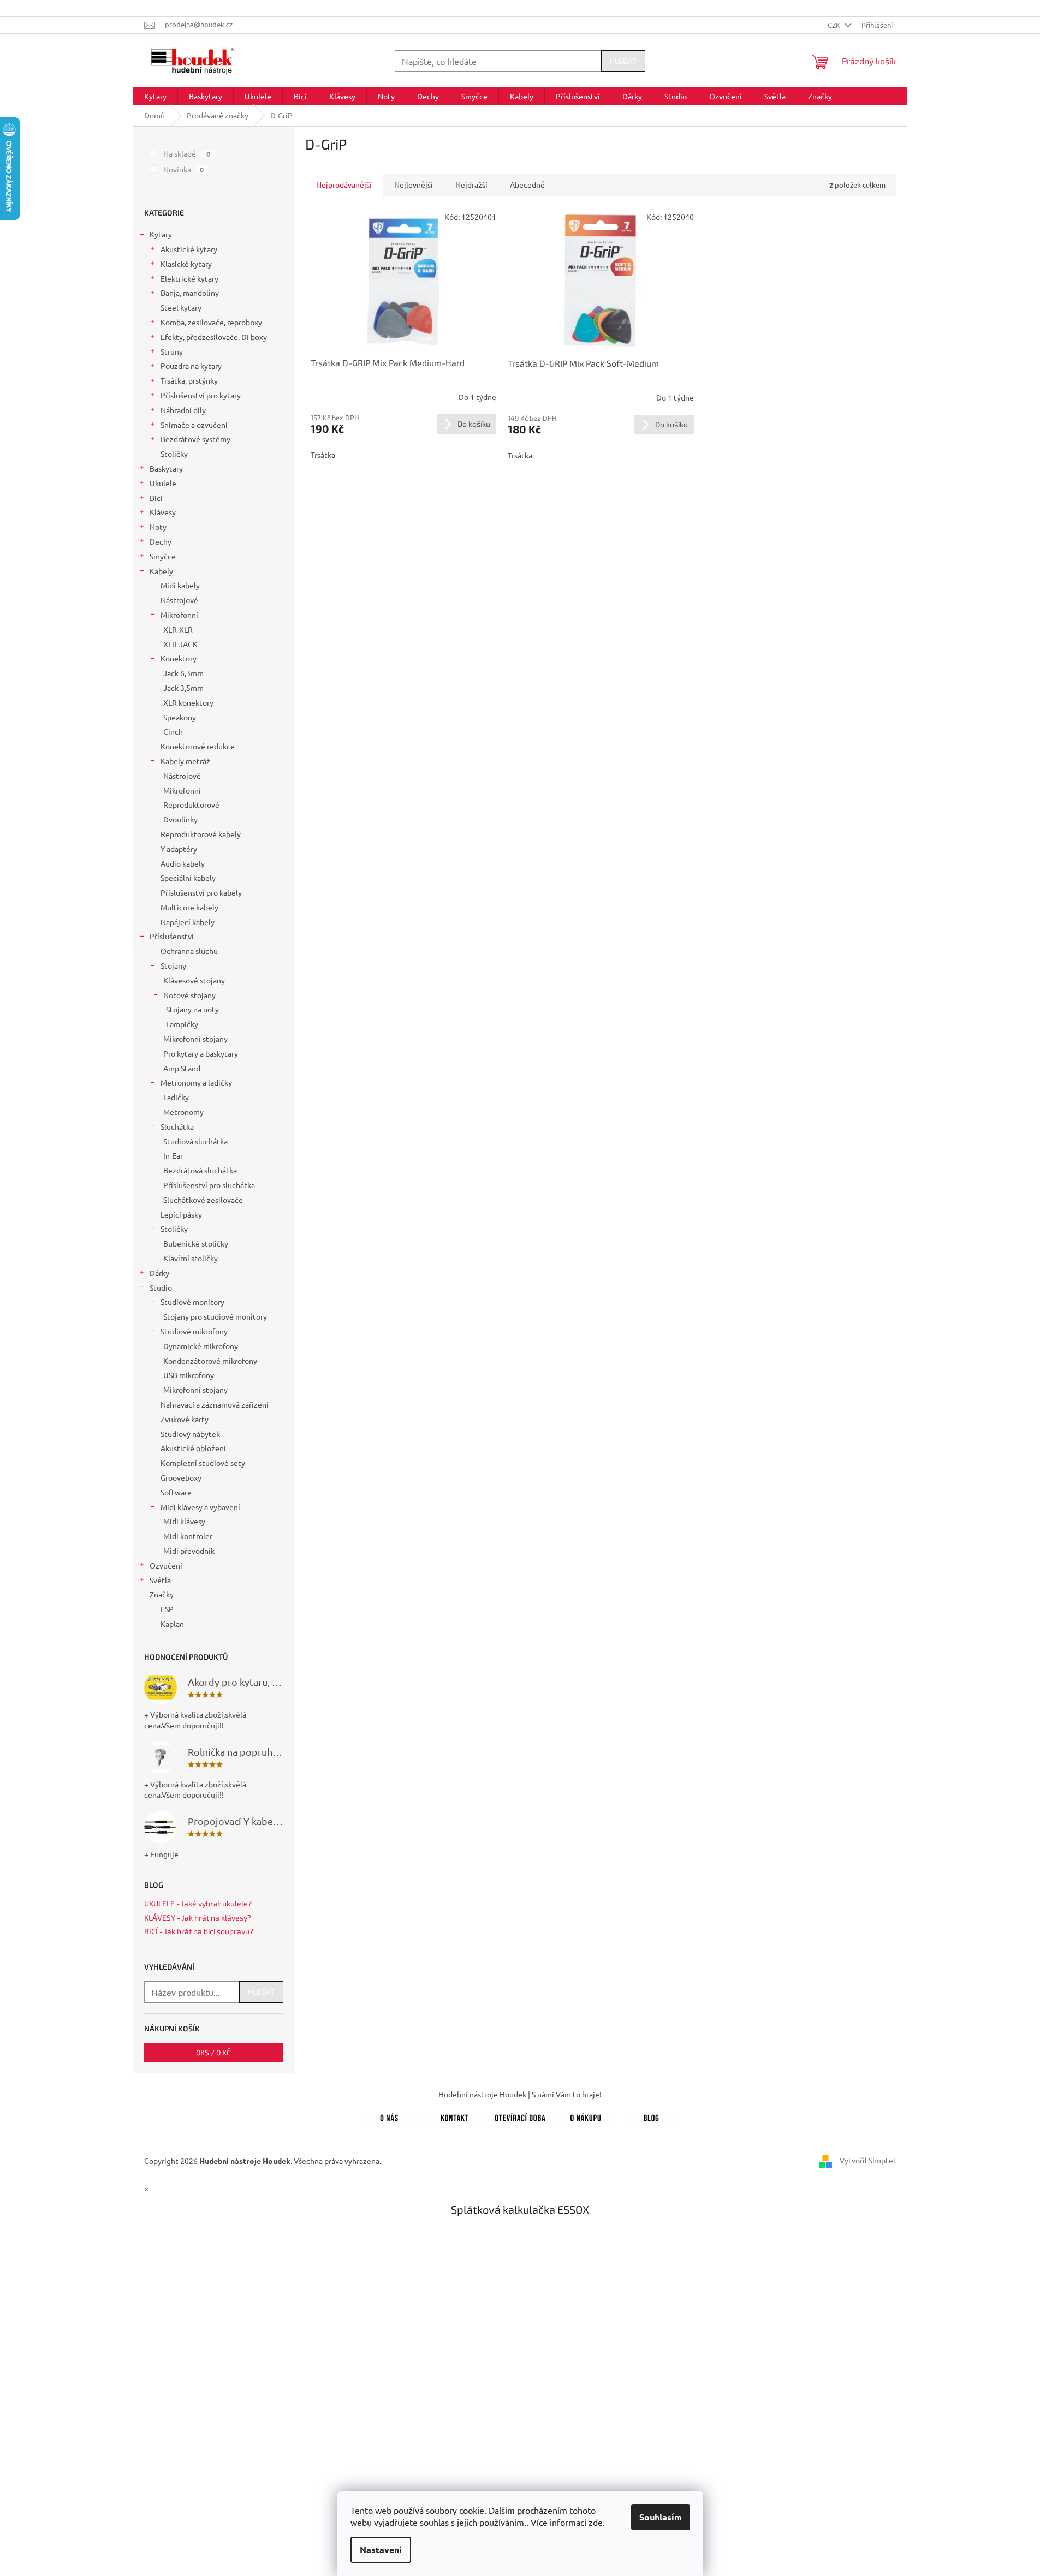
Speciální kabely (188, 878)
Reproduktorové (191, 804)
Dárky (159, 1273)
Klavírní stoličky (191, 1258)
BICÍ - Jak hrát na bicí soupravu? (199, 1931)
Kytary (161, 234)
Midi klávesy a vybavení (200, 1507)
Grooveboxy (181, 1477)
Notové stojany (189, 995)
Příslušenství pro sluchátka (209, 1185)
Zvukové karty (185, 1419)
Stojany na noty (192, 1009)
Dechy (161, 541)
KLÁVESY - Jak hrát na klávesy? (198, 1918)
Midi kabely (180, 585)
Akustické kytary (189, 249)
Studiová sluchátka (195, 1141)
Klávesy (163, 512)
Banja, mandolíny (190, 293)
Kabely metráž (185, 761)
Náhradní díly (183, 410)
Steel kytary (181, 307)
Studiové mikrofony (194, 1331)
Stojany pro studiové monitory (215, 1316)
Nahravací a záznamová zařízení (215, 1404)
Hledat (623, 61)
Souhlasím (661, 2517)
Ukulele (163, 483)
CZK (835, 25)
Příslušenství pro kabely (201, 892)
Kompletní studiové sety (203, 1463)
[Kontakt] (455, 2116)
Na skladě (187, 153)
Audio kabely (183, 863)
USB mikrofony (189, 1375)
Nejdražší (471, 184)
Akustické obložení (193, 1448)
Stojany (173, 965)
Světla (160, 1580)
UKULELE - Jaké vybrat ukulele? (198, 1903)
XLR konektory (188, 702)
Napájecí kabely (188, 922)
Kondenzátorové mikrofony (210, 1361)
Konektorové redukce (198, 746)
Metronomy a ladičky (196, 1082)
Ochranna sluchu (189, 951)
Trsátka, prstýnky (189, 380)
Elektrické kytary (189, 278)
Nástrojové (179, 600)
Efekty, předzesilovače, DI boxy (214, 337)
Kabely (161, 571)
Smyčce (163, 556)
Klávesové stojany (194, 980)
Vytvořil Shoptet (868, 2160)
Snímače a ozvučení (194, 425)
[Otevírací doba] (520, 2116)
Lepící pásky (181, 1214)
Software (176, 1492)
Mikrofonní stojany (195, 1039)
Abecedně (527, 184)
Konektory (179, 658)
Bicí (156, 498)
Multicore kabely (189, 907)
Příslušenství (172, 936)
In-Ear (173, 1155)
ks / (213, 2052)
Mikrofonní (179, 615)
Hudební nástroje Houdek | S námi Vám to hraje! (520, 2094)
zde (596, 2522)
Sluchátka (177, 1126)
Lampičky (182, 1024)
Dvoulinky (180, 819)
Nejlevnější (414, 184)
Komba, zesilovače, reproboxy (211, 322)
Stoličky (174, 454)
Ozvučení (166, 1565)
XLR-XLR (178, 629)
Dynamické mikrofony (201, 1346)
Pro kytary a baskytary (201, 1053)
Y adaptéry (179, 849)
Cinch (173, 731)
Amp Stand (182, 1068)
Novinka (184, 169)
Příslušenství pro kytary (201, 395)
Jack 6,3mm (183, 673)
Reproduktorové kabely (201, 834)
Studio (161, 1287)
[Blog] (651, 2116)
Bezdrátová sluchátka (200, 1170)
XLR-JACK (180, 644)
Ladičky (176, 1097)
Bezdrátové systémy (195, 439)
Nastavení (381, 2550)
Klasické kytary (186, 264)
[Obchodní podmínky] (586, 2116)
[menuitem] (155, 96)
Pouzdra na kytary (191, 366)
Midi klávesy (184, 1521)
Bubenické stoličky (196, 1243)
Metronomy (183, 1112)
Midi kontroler (188, 1536)
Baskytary (166, 468)
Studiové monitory (192, 1302)
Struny (172, 351)
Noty (158, 527)
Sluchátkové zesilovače (203, 1200)
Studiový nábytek (190, 1434)
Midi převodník (189, 1551)
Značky (162, 1594)
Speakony (180, 717)
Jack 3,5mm (183, 688)
